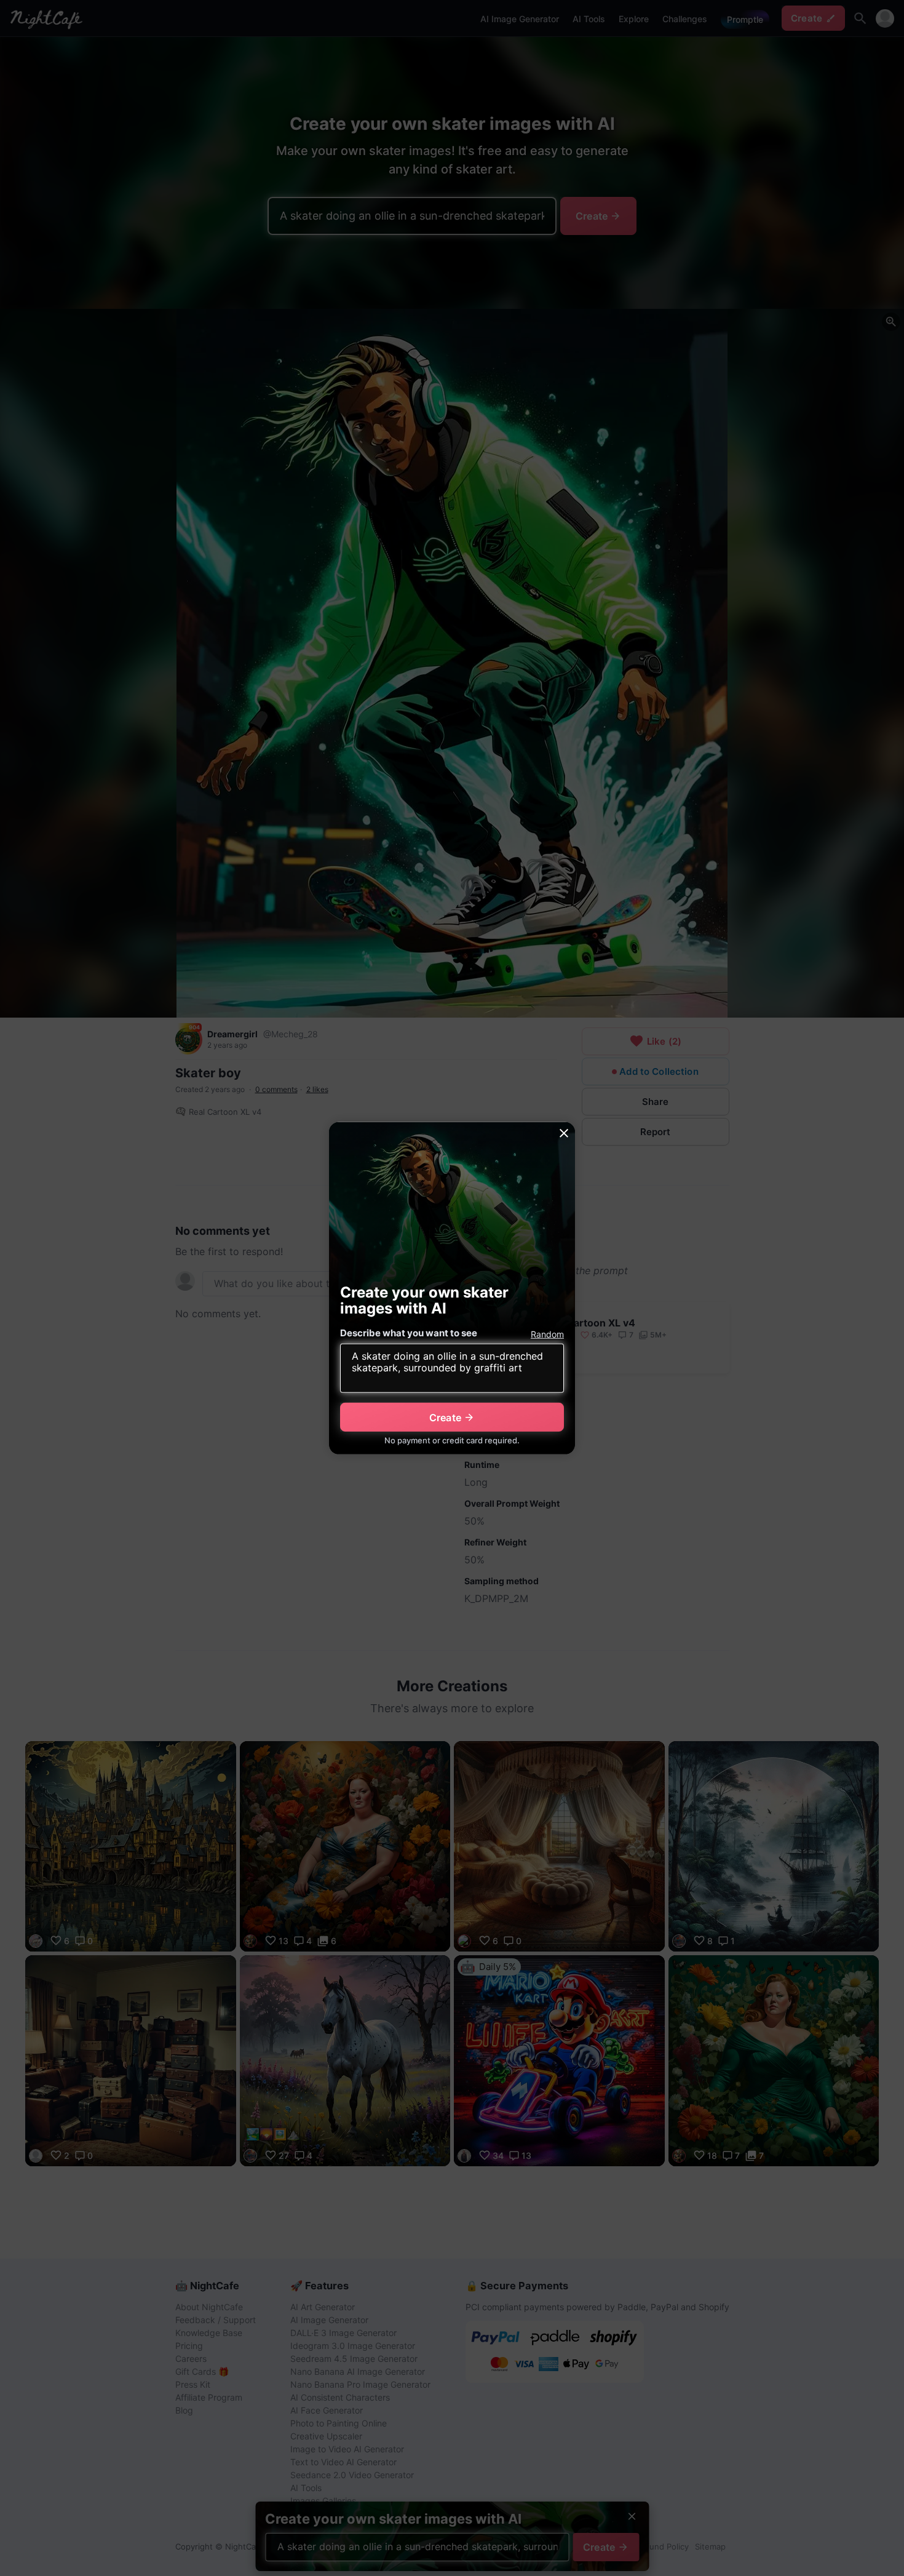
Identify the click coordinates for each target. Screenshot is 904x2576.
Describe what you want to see (409, 1333)
